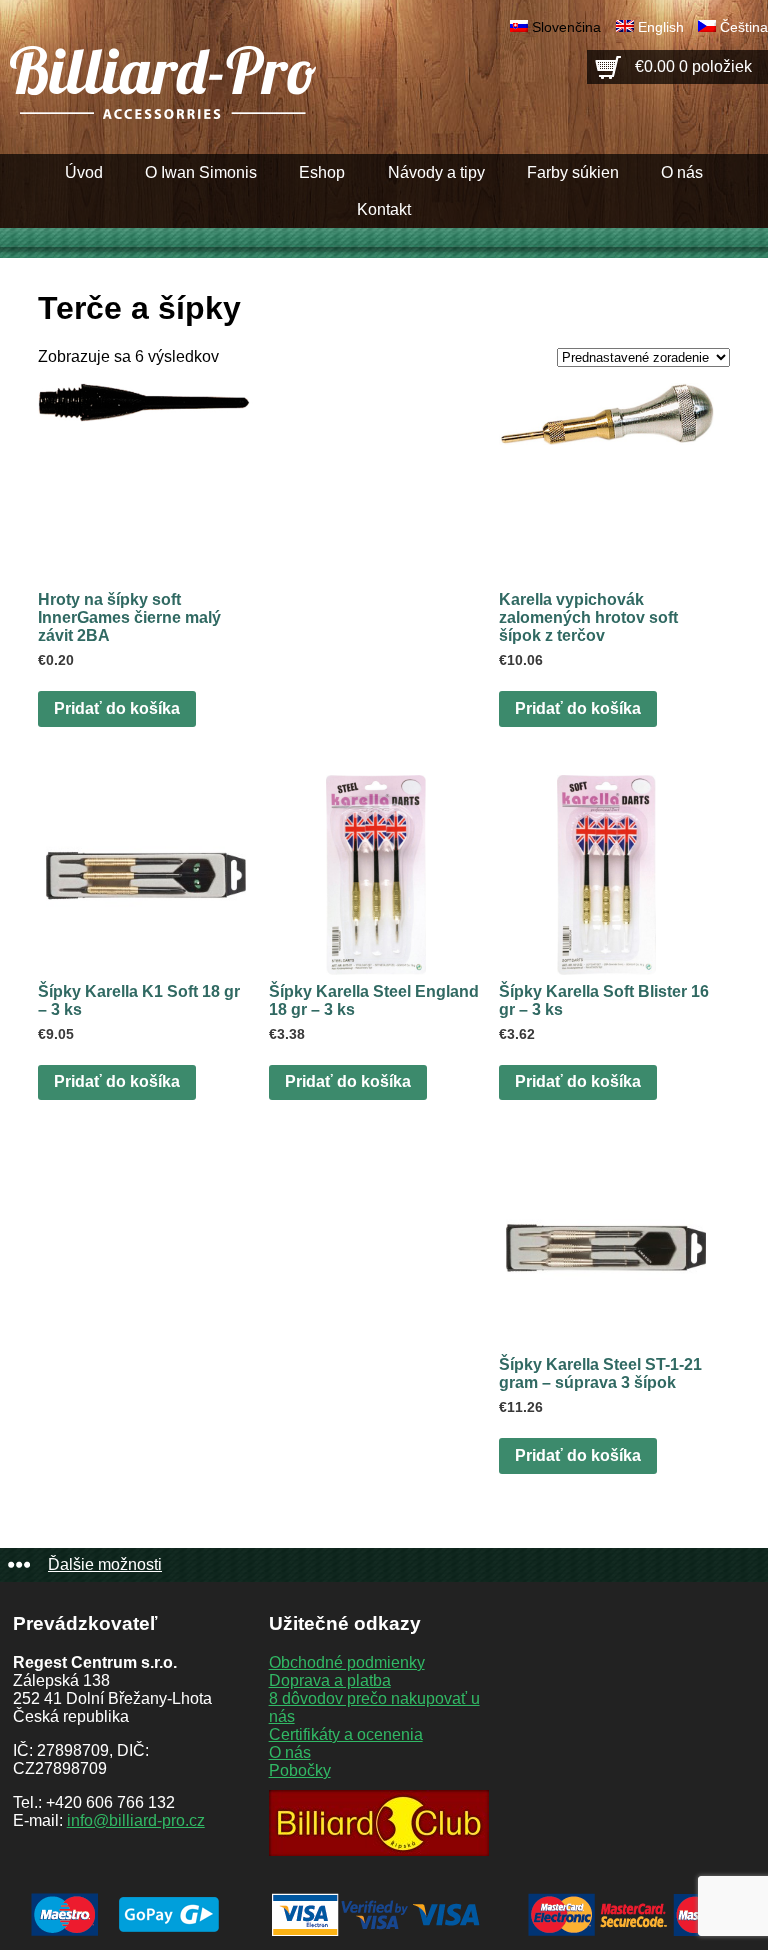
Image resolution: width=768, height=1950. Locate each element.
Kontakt (384, 209)
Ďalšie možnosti (105, 1564)
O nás (682, 172)
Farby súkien (573, 172)
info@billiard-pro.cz (136, 1820)
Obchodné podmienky (347, 1662)
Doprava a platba (330, 1680)
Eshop (322, 172)
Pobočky (300, 1770)
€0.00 (693, 66)
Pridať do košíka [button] (117, 708)
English (661, 27)
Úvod (84, 172)
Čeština (744, 27)
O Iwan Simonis (201, 172)
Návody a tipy (436, 172)
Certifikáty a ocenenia (346, 1734)
